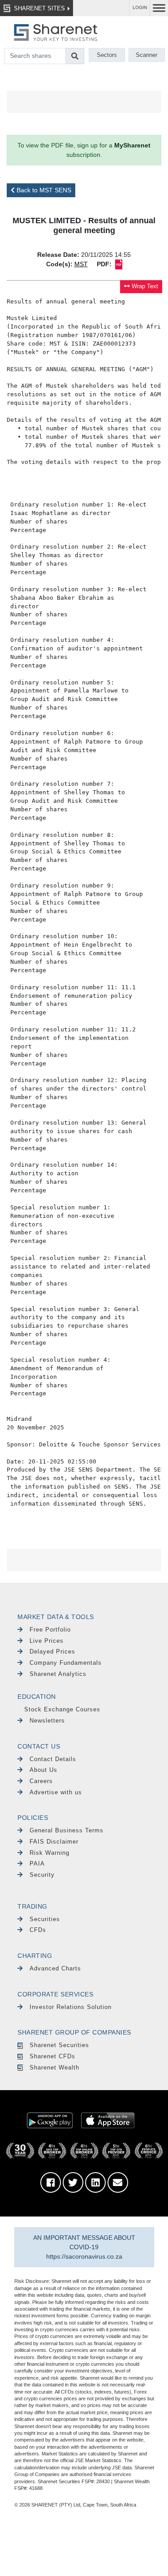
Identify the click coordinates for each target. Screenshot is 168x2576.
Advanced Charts (55, 1968)
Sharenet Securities (59, 2045)
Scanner (146, 55)
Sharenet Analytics (58, 1674)
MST (81, 264)
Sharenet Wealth (54, 2067)
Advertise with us (56, 1792)
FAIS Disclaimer (54, 1842)
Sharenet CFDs (52, 2056)
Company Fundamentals (66, 1663)
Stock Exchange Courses (62, 1709)
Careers (41, 1781)
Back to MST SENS (43, 190)
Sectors (107, 55)
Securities (45, 1919)
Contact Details (53, 1759)
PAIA (37, 1864)
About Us (43, 1770)
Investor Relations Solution (71, 2007)
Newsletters (47, 1721)
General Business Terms (67, 1830)
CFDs (38, 1930)
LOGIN (140, 7)
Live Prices (47, 1641)
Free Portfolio (50, 1630)
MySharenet (132, 145)
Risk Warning (50, 1853)
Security (42, 1875)
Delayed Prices (52, 1652)
